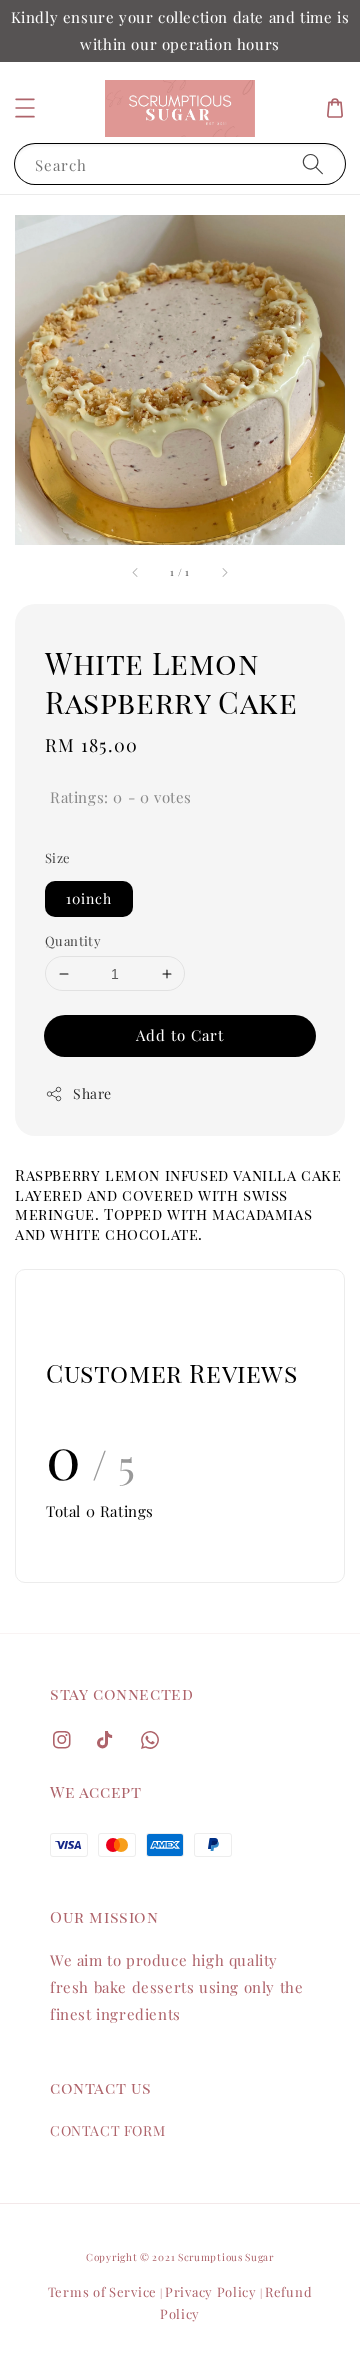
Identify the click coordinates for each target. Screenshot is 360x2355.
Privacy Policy (211, 2291)
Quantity (73, 940)
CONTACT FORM (107, 2130)
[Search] (313, 163)
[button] (25, 108)
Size (58, 857)
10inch (89, 898)
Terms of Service (102, 2291)
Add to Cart (180, 1035)
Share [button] (92, 1093)
